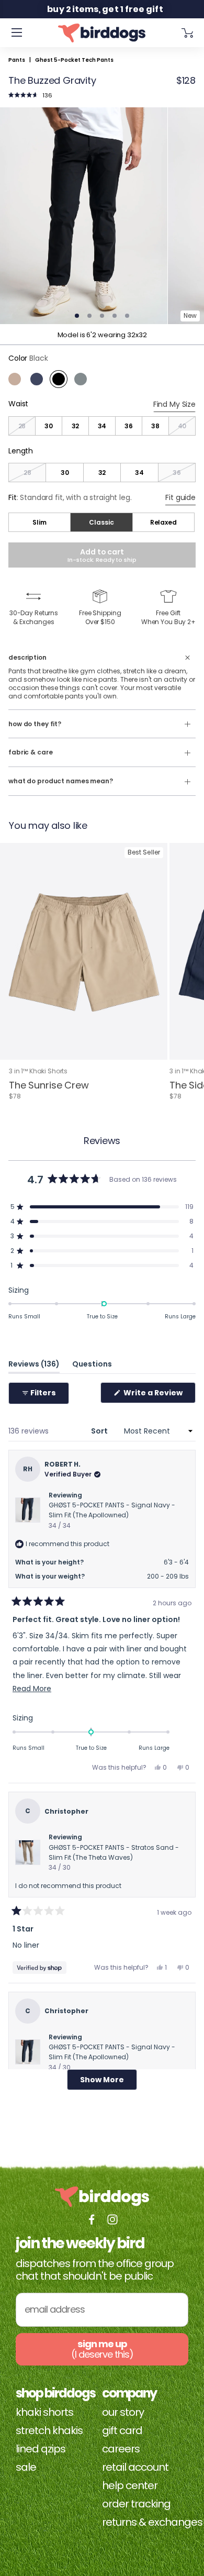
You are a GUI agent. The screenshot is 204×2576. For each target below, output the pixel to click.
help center (130, 2485)
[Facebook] (92, 2219)
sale (26, 2467)
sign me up (102, 2349)
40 (182, 426)
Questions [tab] (92, 1366)
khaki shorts (44, 2412)
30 (49, 426)
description (27, 658)
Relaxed (163, 522)
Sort (100, 1431)
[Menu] (17, 33)
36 (129, 426)
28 (22, 426)
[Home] (102, 33)
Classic (101, 522)
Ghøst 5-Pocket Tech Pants (74, 60)
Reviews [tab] (34, 1366)
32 (76, 426)
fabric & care (30, 752)
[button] (30, 95)
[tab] (77, 316)
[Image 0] (84, 216)
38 (155, 426)
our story (123, 2412)
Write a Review (159, 1395)
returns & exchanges (152, 2522)
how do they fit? (35, 724)
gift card (122, 2430)
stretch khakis (49, 2430)
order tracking (136, 2504)
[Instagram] (112, 2219)
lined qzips (41, 2449)
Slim (39, 522)
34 (102, 426)
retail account (135, 2467)
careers (121, 2449)
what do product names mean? (61, 781)
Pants (17, 60)
